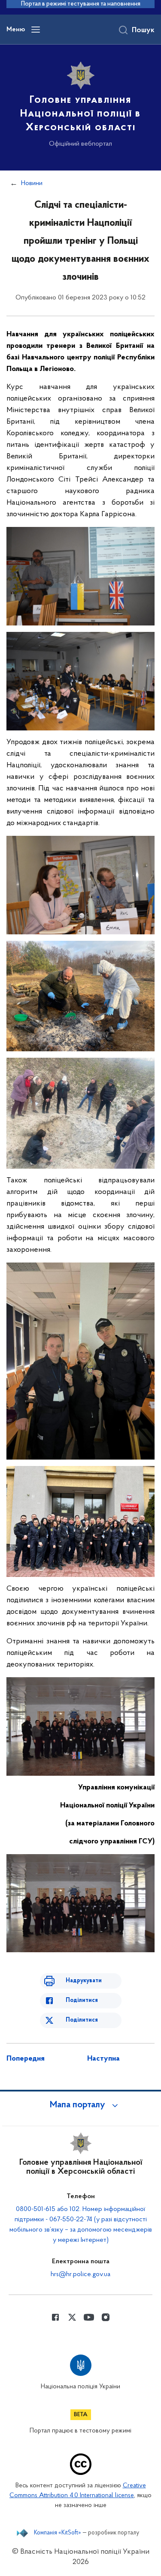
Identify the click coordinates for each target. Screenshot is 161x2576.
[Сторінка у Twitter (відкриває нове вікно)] (72, 2317)
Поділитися (82, 2000)
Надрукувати (84, 1981)
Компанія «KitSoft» (58, 2533)
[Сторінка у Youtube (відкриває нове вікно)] (89, 2317)
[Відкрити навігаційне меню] (36, 30)
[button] (81, 2105)
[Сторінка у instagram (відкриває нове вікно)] (106, 2317)
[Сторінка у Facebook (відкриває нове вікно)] (55, 2317)
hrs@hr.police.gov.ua (80, 2274)
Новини (32, 183)
